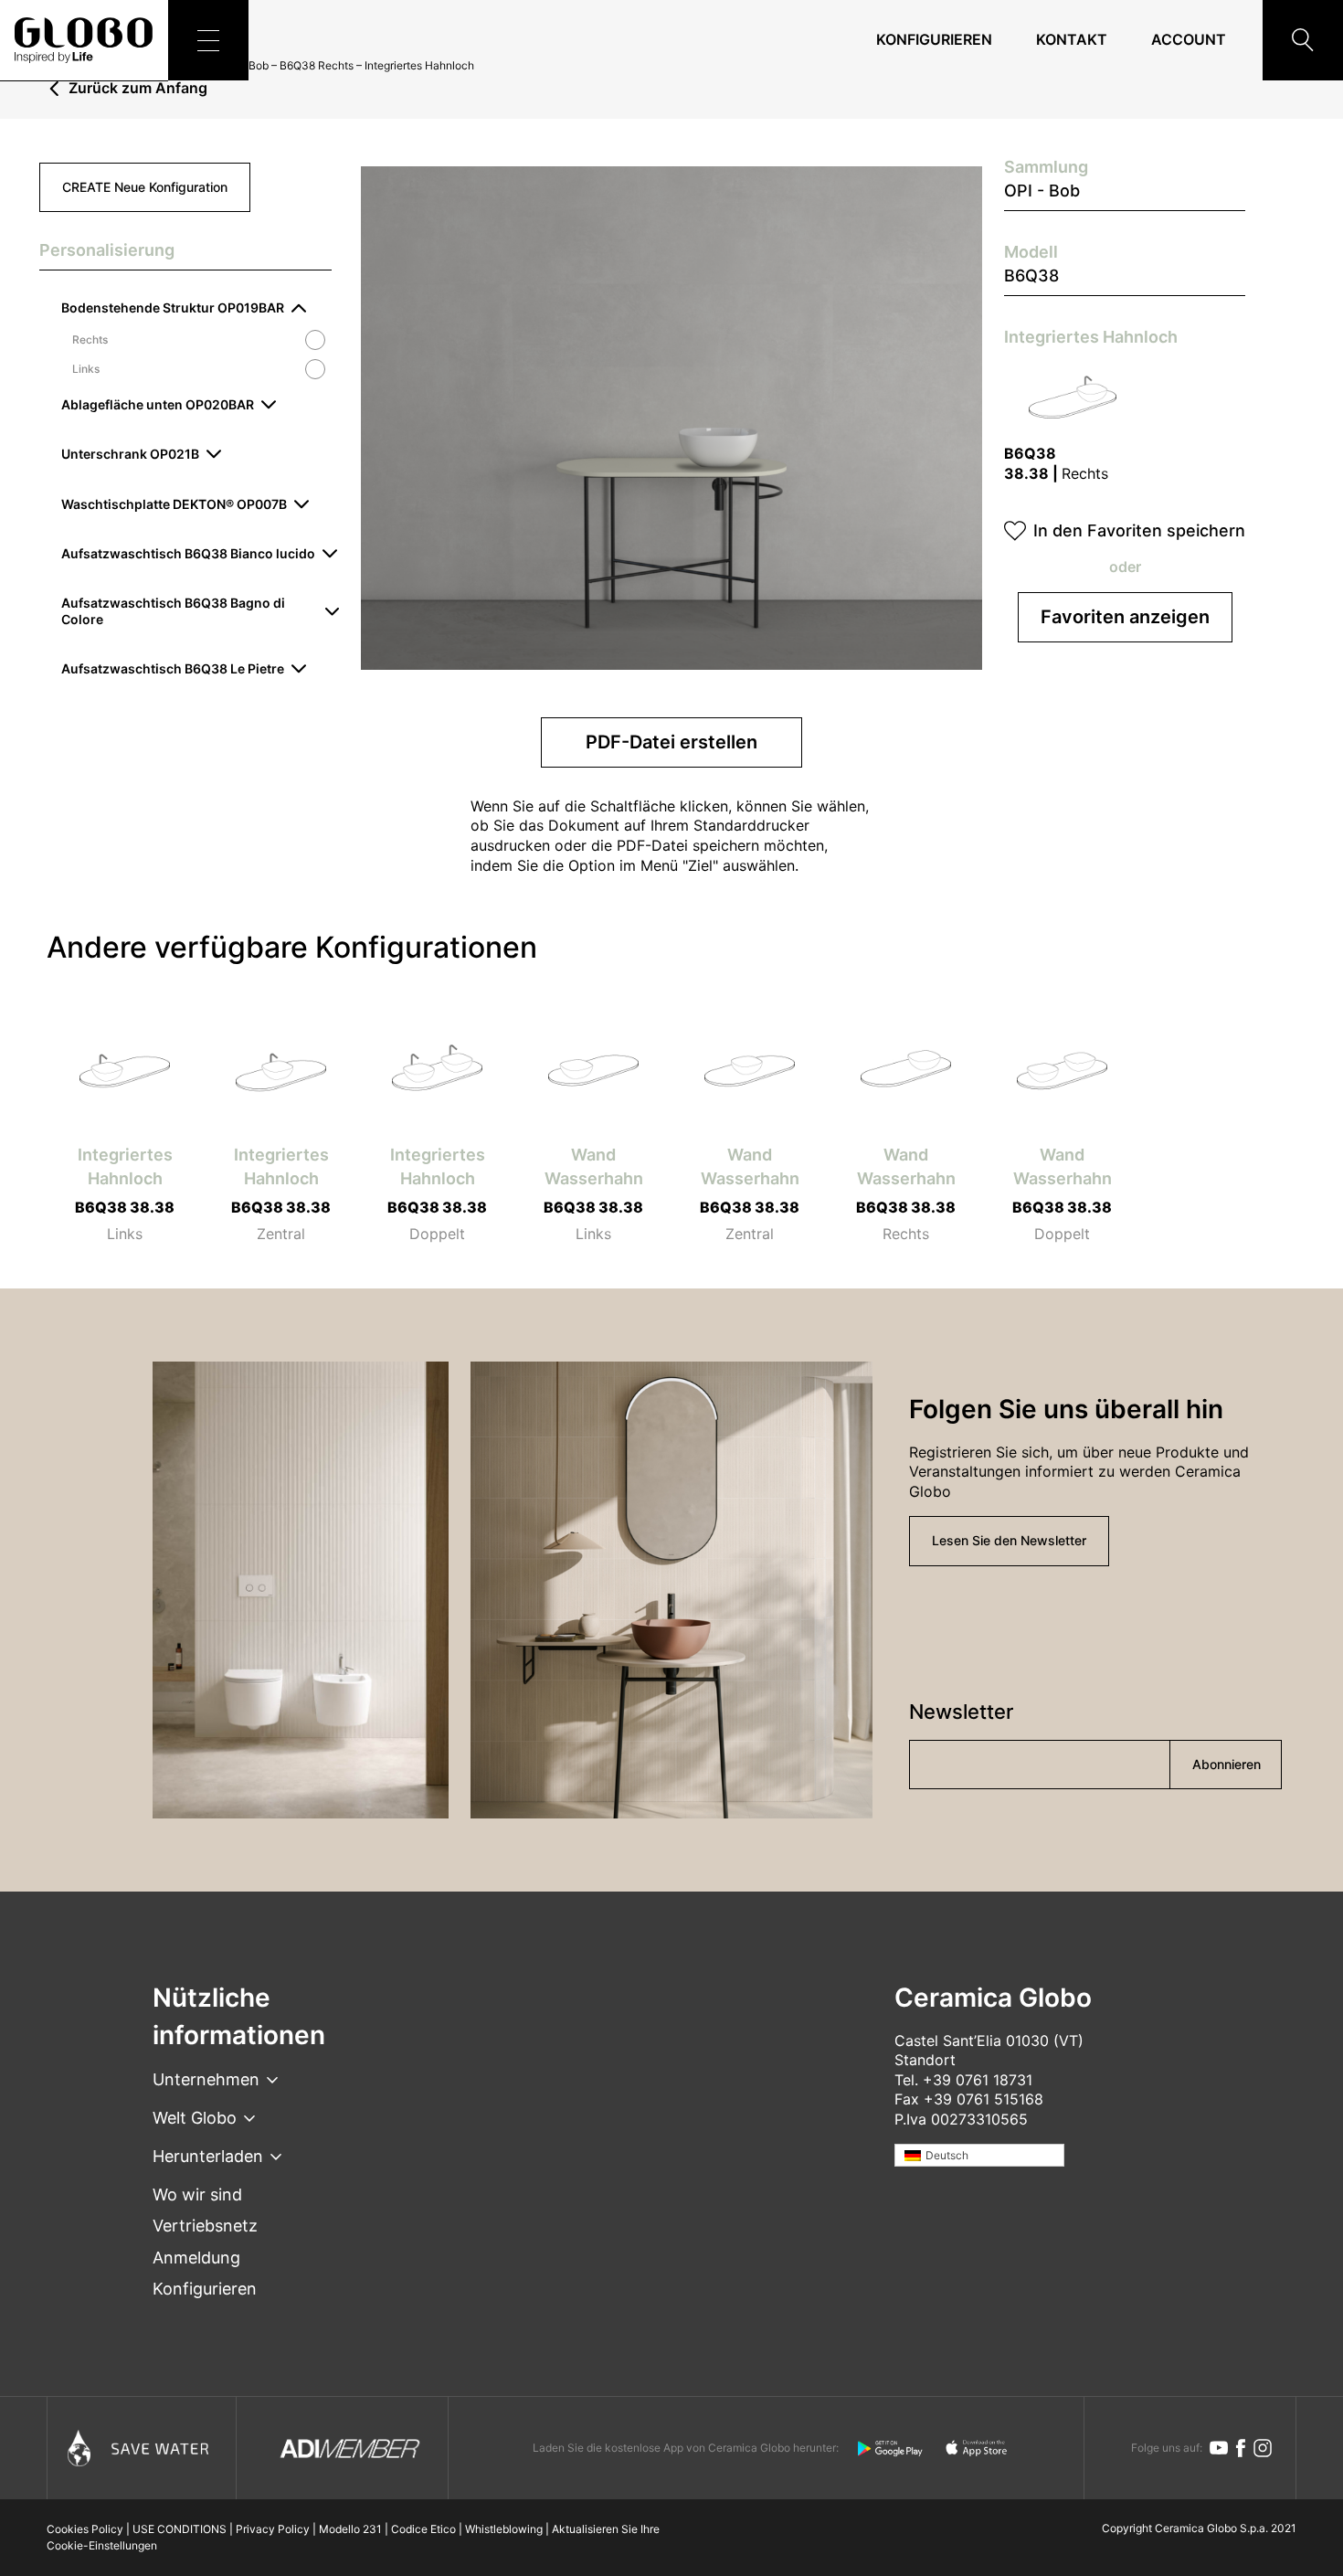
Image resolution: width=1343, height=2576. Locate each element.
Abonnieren (1227, 1764)
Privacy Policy (273, 2529)
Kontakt (1072, 39)
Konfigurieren (934, 39)
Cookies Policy (85, 2529)
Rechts (90, 340)
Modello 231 (350, 2529)
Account (1189, 39)
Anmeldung (196, 2258)
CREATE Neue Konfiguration (145, 187)
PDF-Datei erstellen (671, 742)
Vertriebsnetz (205, 2226)
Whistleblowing (504, 2529)
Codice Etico (423, 2529)
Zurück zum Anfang (138, 89)
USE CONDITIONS (180, 2529)
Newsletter (961, 1712)
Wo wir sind (197, 2194)
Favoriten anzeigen (1125, 617)
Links (86, 369)
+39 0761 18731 (978, 2080)
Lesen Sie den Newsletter (1009, 1540)
